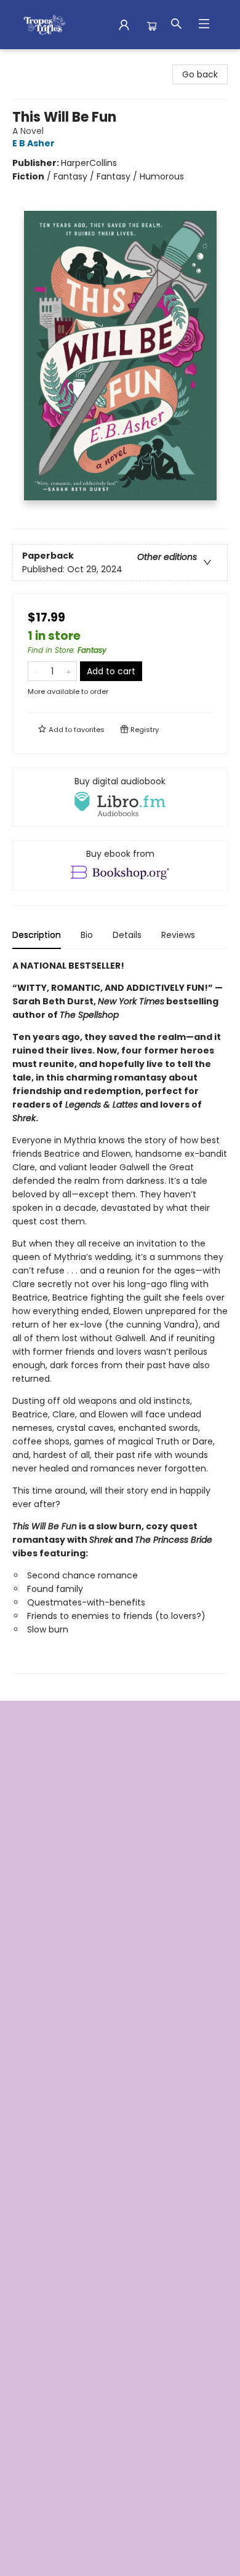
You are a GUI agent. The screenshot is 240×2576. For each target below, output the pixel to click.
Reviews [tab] (178, 935)
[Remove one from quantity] (36, 671)
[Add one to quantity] (69, 671)
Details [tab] (127, 935)
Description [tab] (37, 935)
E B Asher (34, 143)
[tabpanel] (120, 1316)
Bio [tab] (87, 935)
